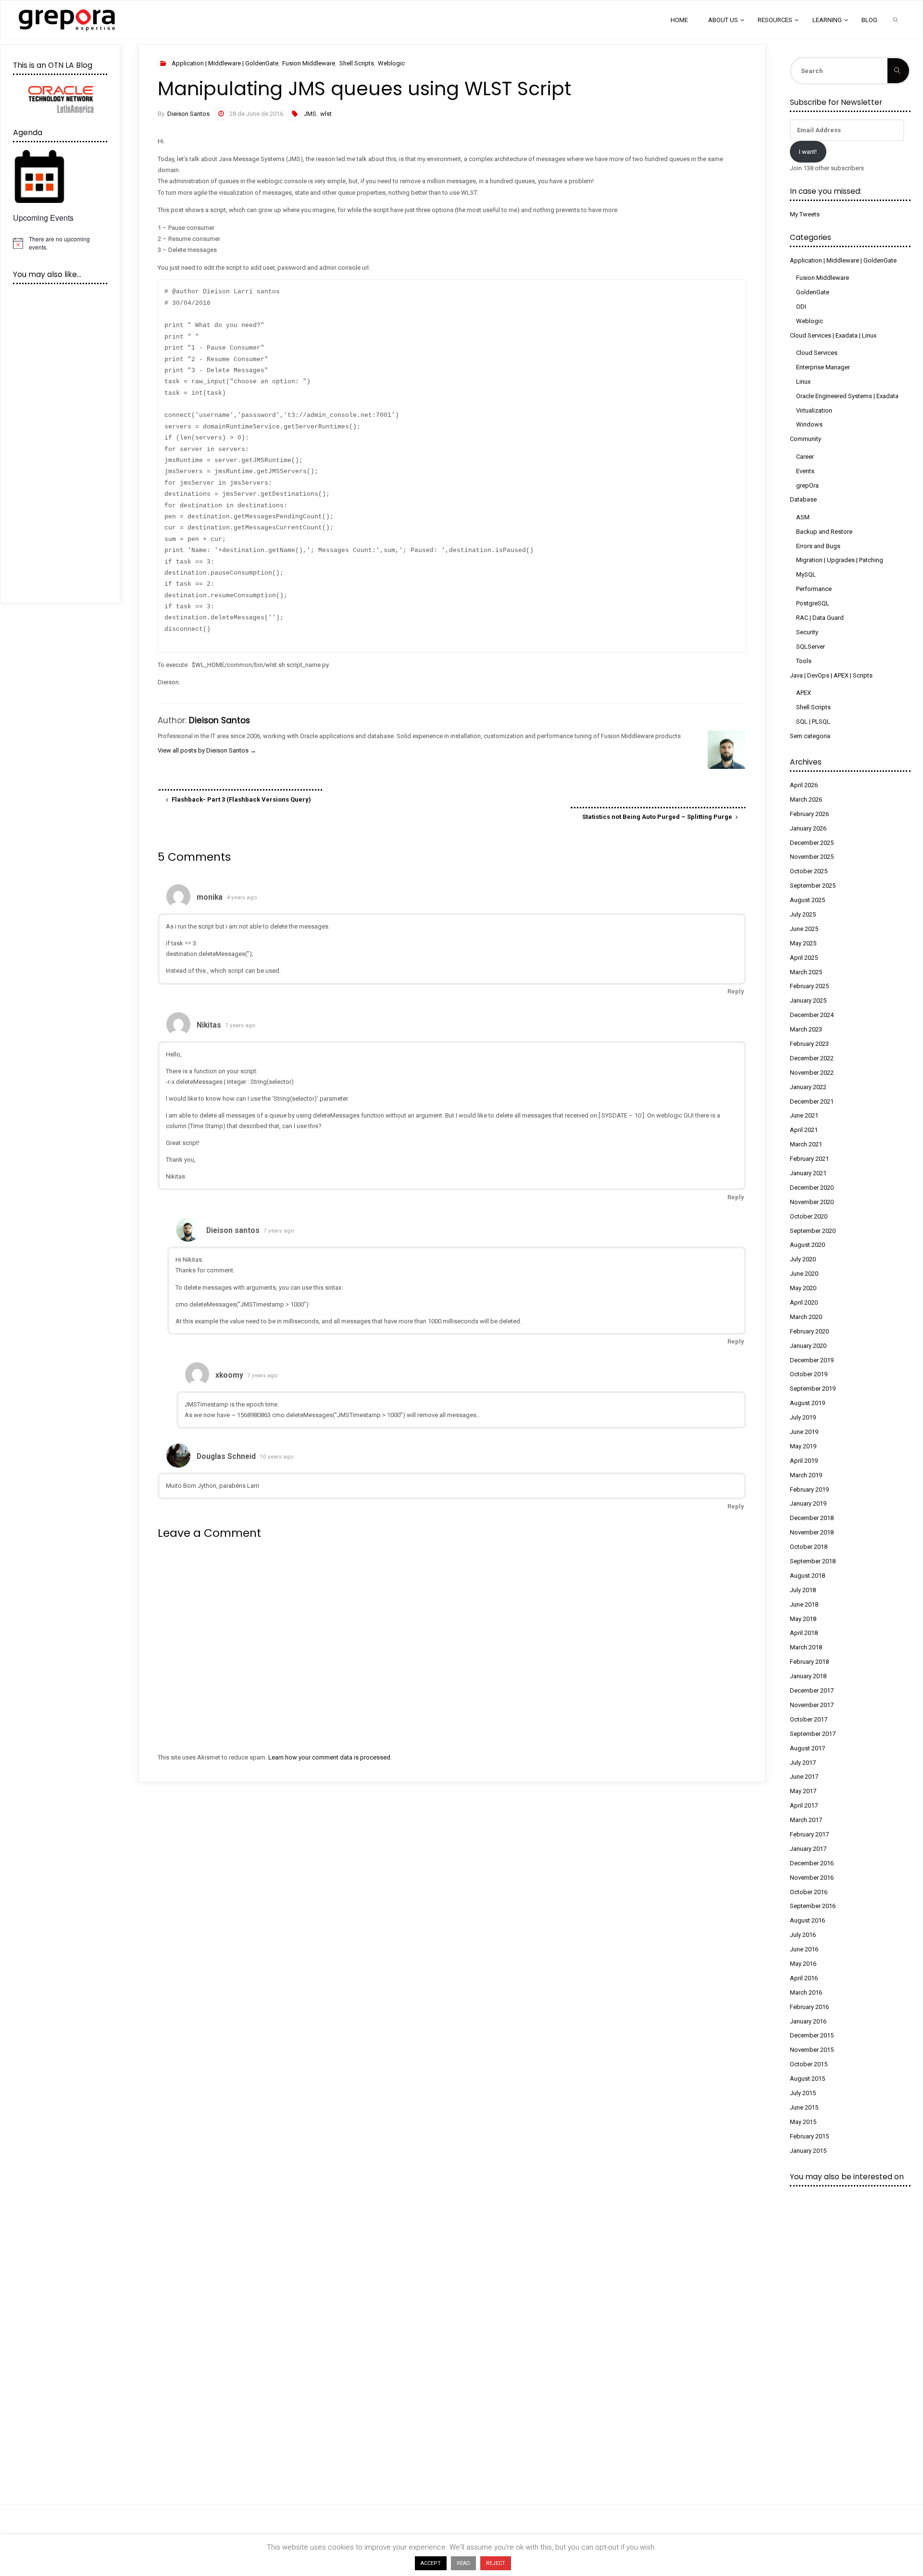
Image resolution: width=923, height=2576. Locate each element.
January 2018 (808, 1676)
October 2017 (809, 1719)
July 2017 (803, 1763)
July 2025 (803, 914)
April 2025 (804, 958)
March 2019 (806, 1475)
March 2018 (806, 1647)
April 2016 (804, 1978)
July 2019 (803, 1417)
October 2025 (809, 871)
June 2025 (804, 929)
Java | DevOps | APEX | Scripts (831, 675)
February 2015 (809, 2136)
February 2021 (809, 1159)
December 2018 (812, 1518)
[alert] (60, 243)
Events (805, 471)
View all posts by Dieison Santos (207, 750)
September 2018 (813, 1561)
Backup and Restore (824, 532)
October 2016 (809, 1892)
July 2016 (803, 1935)
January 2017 (808, 1849)
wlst (326, 114)
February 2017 (809, 1834)
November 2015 (812, 2050)
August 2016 (807, 1920)
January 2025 (808, 1000)
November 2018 (812, 1532)
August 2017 (807, 1748)
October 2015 (809, 2064)
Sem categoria (810, 736)
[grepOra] (67, 19)
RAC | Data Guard (820, 618)
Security (807, 632)
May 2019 (803, 1446)
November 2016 (812, 1878)
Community (805, 439)
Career (805, 457)
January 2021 (808, 1173)
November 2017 (812, 1705)
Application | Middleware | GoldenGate (225, 63)
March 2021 (806, 1144)
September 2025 (813, 886)
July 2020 (803, 1259)
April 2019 (804, 1461)
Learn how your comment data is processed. (330, 1757)
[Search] (898, 71)
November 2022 (812, 1073)
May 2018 (803, 1619)
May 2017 (803, 1791)
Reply (736, 991)
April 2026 (804, 785)
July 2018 (803, 1590)
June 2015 (804, 2107)
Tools (804, 661)
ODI (801, 307)
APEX (804, 693)
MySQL (806, 574)
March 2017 (806, 1820)
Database (803, 499)
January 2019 (808, 1503)
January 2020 (808, 1346)
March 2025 (806, 972)
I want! (808, 152)
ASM (803, 517)
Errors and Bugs (818, 546)
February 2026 (809, 814)
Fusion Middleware (309, 63)
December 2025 (812, 843)
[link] (896, 20)
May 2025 (803, 943)
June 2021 (804, 1115)
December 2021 (812, 1101)
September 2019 (813, 1389)
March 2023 (806, 1029)
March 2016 (806, 1992)
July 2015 (803, 2093)
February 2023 (809, 1044)
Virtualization (814, 410)
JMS (310, 114)
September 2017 (813, 1734)
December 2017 (812, 1690)
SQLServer (811, 647)
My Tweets (805, 214)
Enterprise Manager (823, 367)
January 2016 (808, 2021)
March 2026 (806, 799)
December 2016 (812, 1863)
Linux (803, 382)
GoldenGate (813, 292)
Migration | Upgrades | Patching (840, 560)
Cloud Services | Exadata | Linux (833, 335)
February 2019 (809, 1489)
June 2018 (804, 1604)
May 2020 (803, 1288)
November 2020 (812, 1202)
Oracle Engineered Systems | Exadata (847, 396)
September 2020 (813, 1231)
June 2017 (804, 1777)
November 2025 (812, 857)
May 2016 (803, 1964)
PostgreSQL (813, 603)
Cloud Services (817, 353)
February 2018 (809, 1662)
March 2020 (806, 1317)
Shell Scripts (357, 63)
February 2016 (809, 2007)
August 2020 (807, 1245)
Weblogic (391, 63)
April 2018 (804, 1633)
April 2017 (804, 1805)
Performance (814, 589)
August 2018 (807, 1576)
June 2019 (804, 1432)
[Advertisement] (427, 1862)
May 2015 (803, 2122)
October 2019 (809, 1374)
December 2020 (812, 1187)
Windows (809, 424)
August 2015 (807, 2079)
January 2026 (808, 828)
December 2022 (812, 1058)
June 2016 (804, 1949)
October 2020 (809, 1216)
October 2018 (809, 1547)
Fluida (897, 2557)
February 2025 (809, 986)
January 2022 (808, 1087)
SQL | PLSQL (813, 722)
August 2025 (807, 900)
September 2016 (813, 1906)
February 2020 (809, 1331)
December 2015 (812, 2035)
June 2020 (804, 1274)
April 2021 (804, 1130)
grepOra (807, 485)
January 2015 (808, 2151)
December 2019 (812, 1360)
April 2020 (804, 1302)
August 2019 (807, 1403)
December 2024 (812, 1015)
